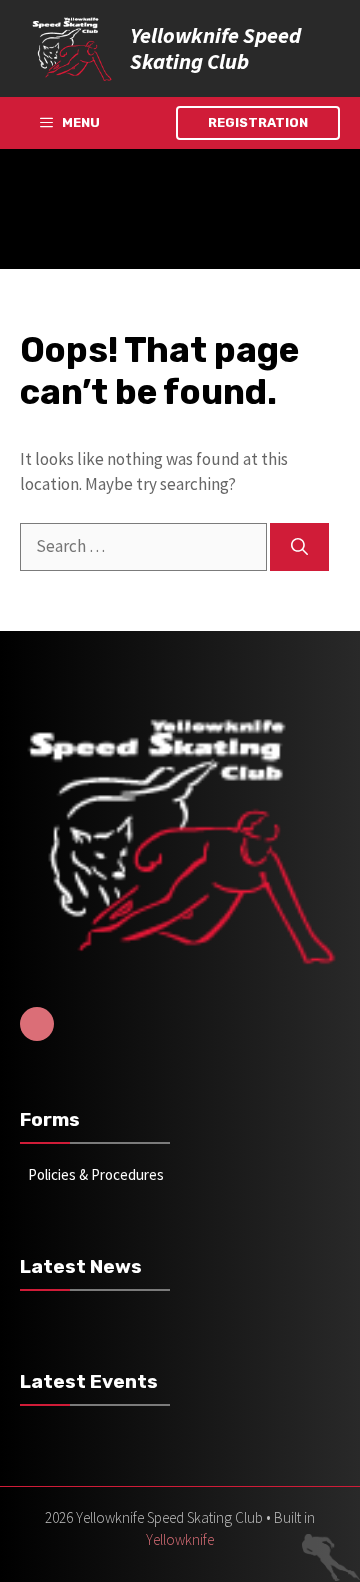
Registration (258, 122)
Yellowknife (180, 1539)
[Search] (299, 547)
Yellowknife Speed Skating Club (215, 48)
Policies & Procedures (96, 1174)
